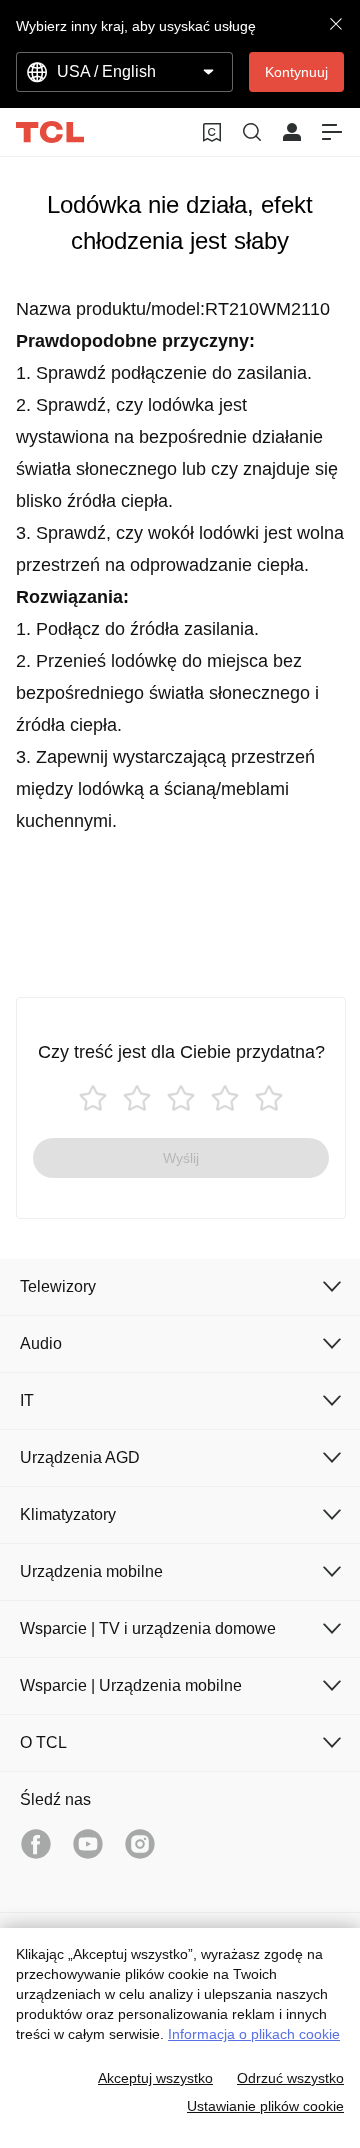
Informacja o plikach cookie (254, 2034)
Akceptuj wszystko (155, 2078)
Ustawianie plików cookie (265, 2106)
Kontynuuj (296, 72)
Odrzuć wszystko (290, 2078)
